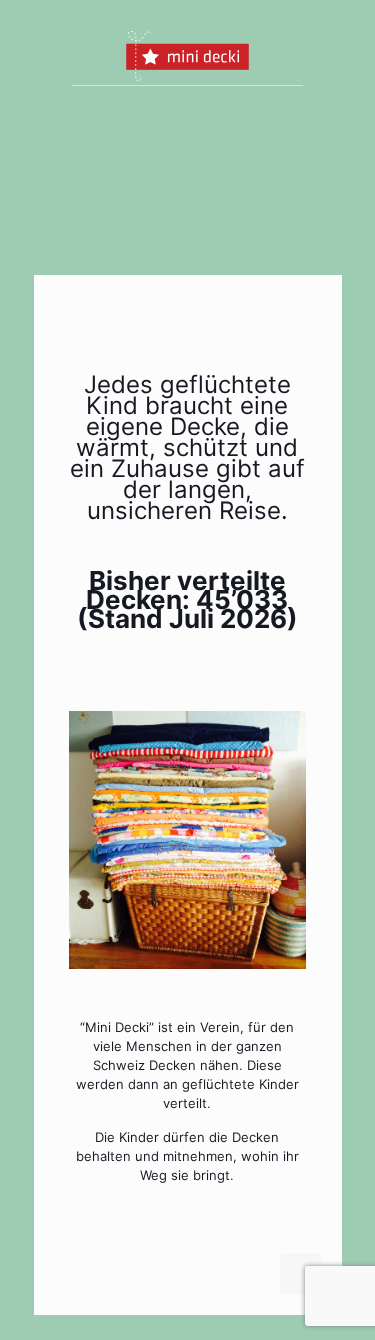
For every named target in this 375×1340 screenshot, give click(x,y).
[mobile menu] (315, 55)
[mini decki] (187, 55)
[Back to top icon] (301, 1274)
